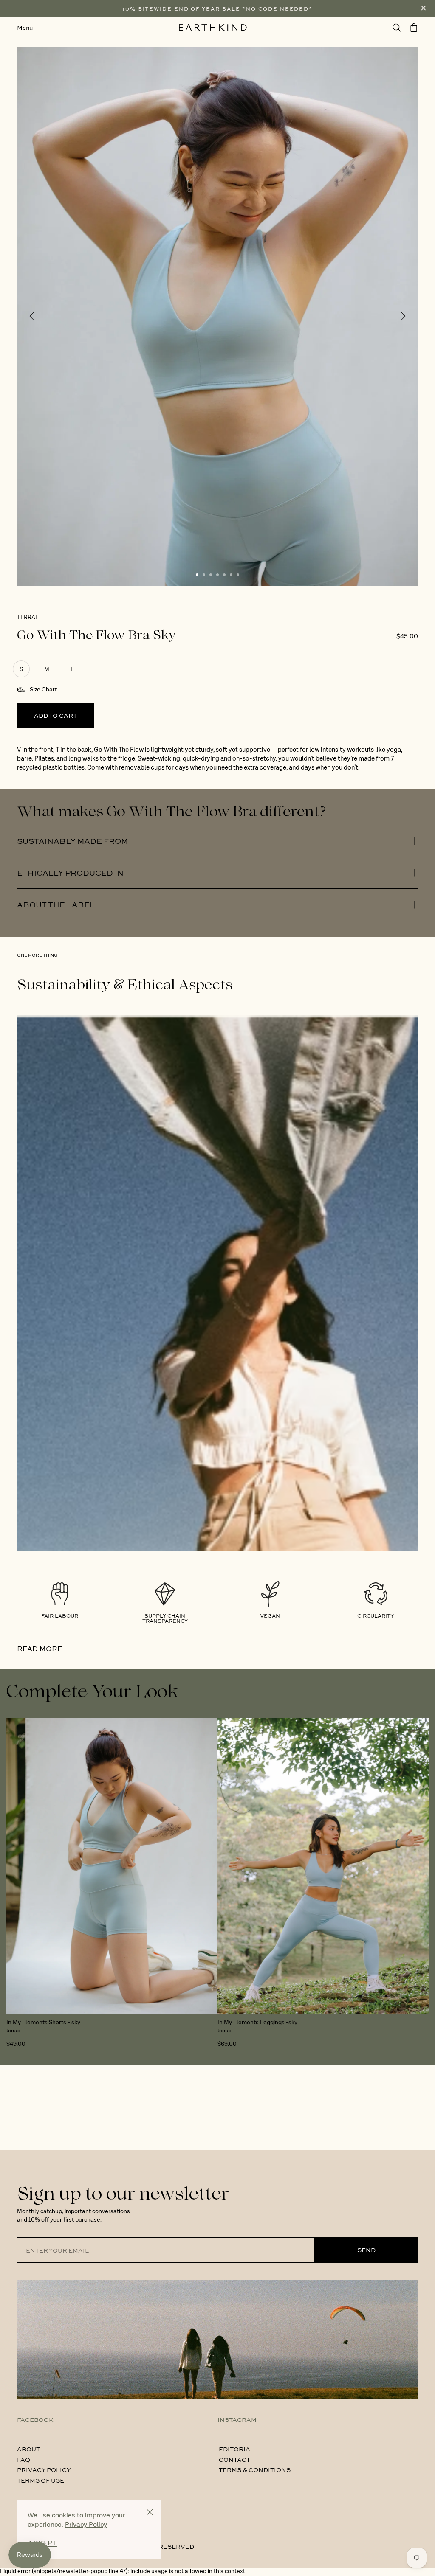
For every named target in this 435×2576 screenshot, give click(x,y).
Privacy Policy (44, 2469)
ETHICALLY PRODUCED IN (70, 873)
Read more (40, 1648)
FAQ (24, 2459)
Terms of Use (41, 2480)
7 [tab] (238, 575)
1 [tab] (197, 575)
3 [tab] (211, 575)
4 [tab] (217, 575)
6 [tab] (231, 575)
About (28, 2449)
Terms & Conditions (255, 2469)
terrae (28, 618)
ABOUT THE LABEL (56, 905)
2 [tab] (204, 575)
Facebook (35, 2419)
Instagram (237, 2419)
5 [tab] (224, 575)
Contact (234, 2459)
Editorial (236, 2449)
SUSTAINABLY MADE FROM (72, 841)
